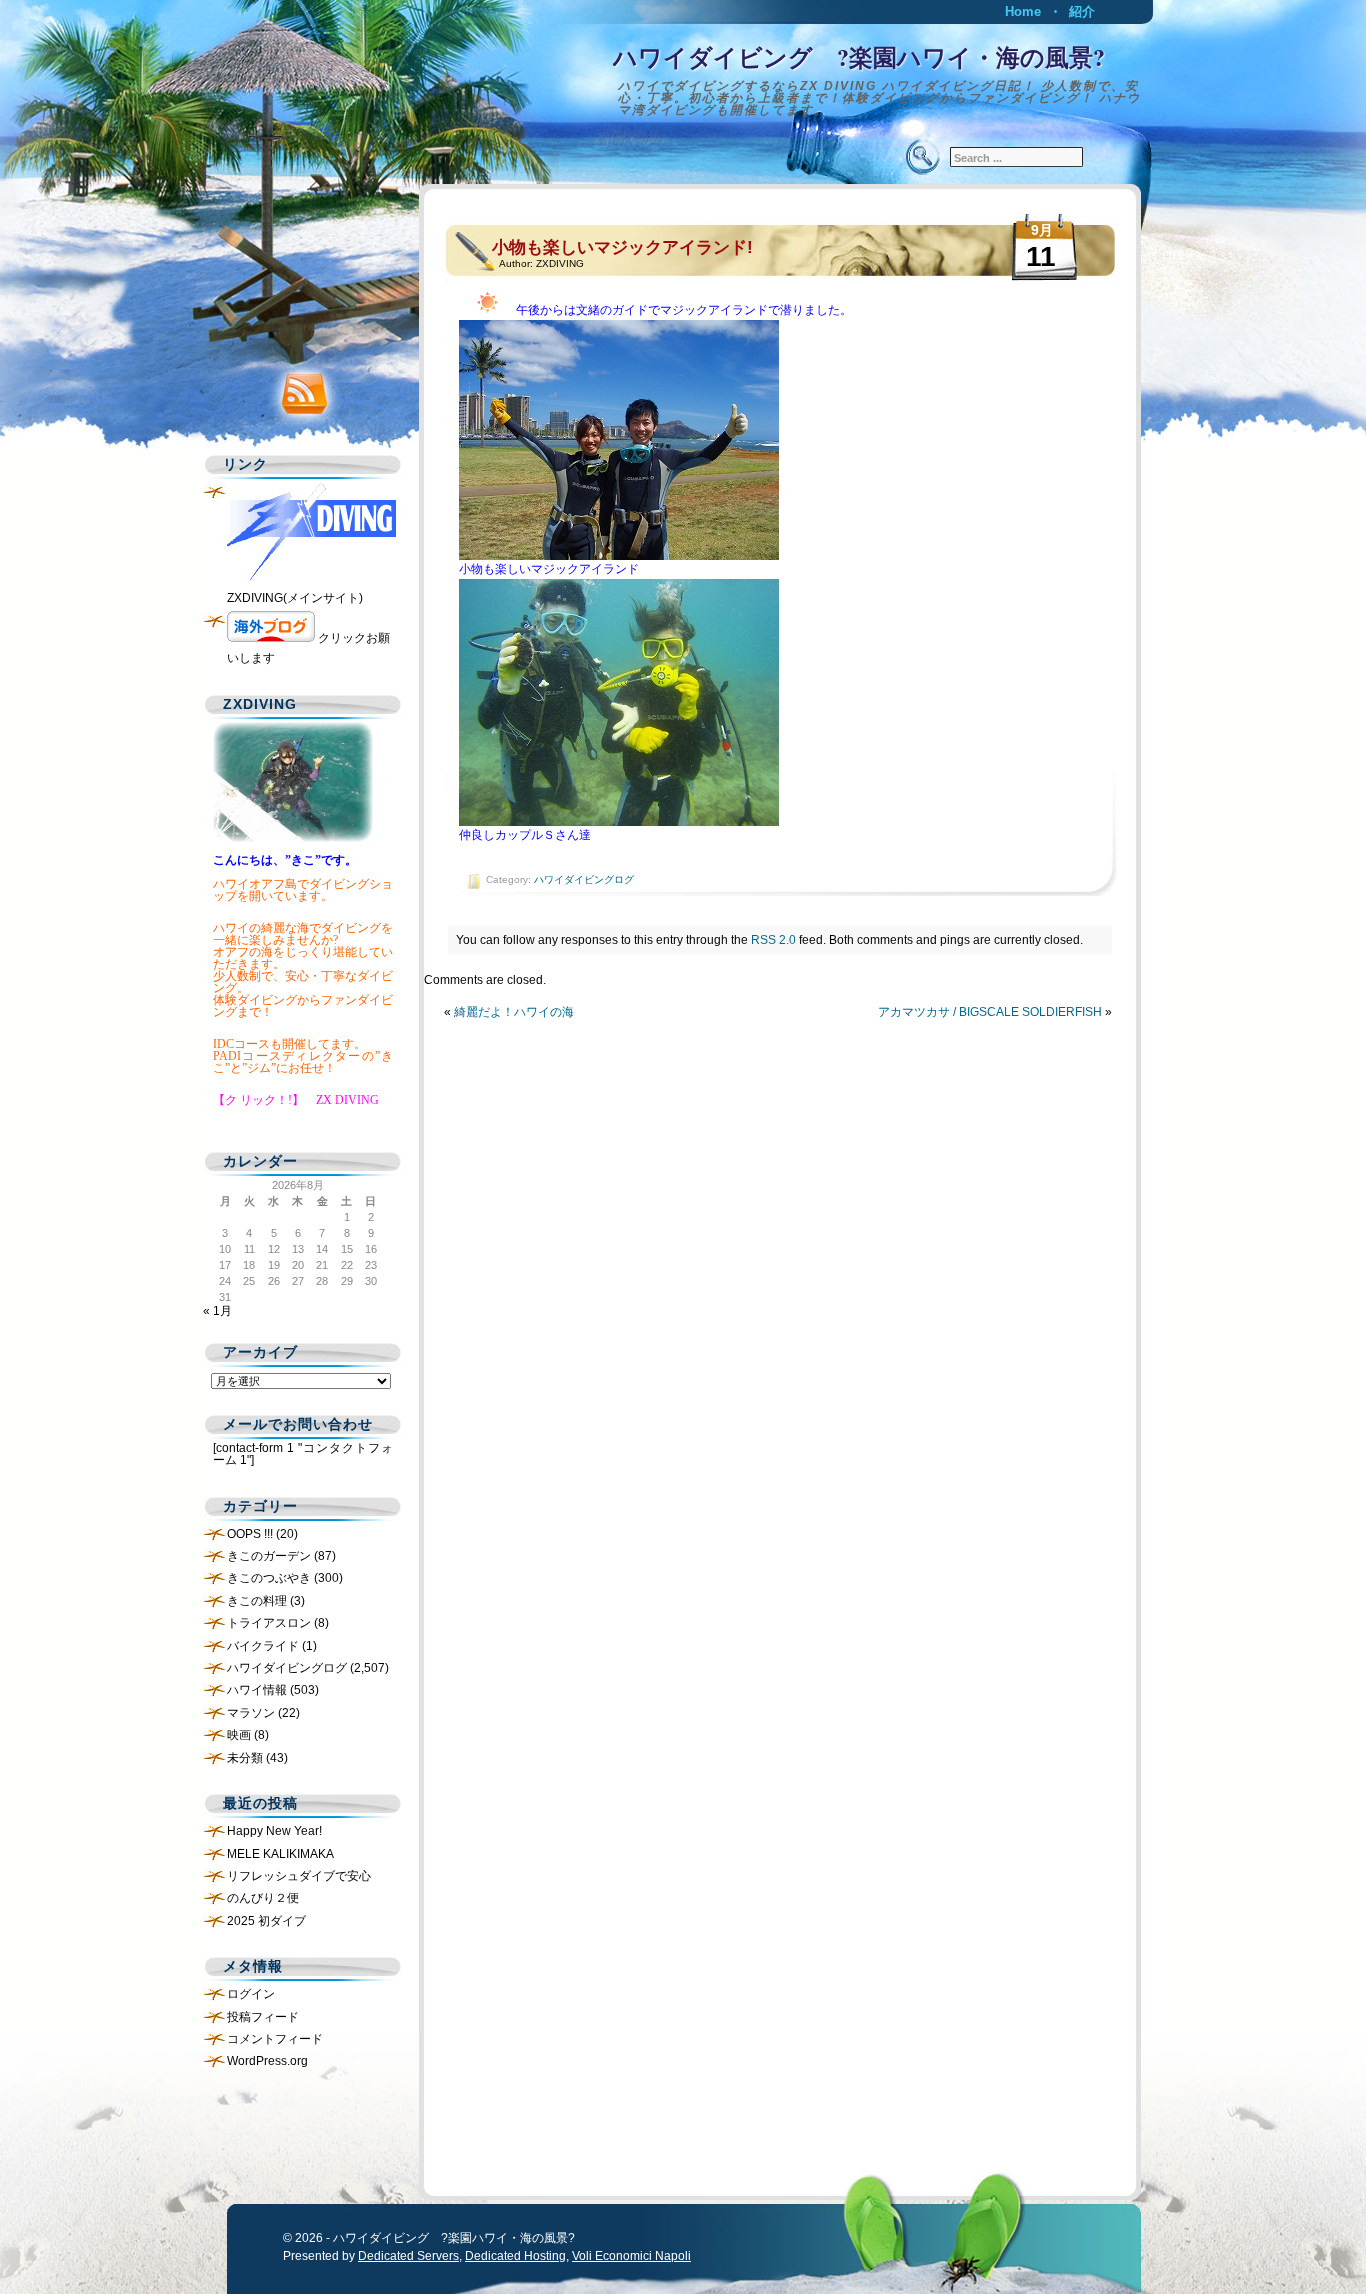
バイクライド (263, 1646)
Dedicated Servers (408, 2256)
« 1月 (217, 1311)
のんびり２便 (263, 1898)
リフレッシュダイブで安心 (299, 1876)
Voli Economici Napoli (631, 2256)
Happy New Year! (274, 1831)
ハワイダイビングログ (584, 879)
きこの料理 (257, 1601)
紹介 (1082, 11)
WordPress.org (267, 2061)
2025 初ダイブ (266, 1921)
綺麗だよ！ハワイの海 (514, 1012)
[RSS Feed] (298, 389)
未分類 (245, 1758)
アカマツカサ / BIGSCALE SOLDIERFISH (990, 1012)
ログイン (251, 1994)
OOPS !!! (250, 1534)
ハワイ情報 (257, 1690)
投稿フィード (263, 2017)
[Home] (683, 75)
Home (1023, 11)
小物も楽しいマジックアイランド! (622, 247)
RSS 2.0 (773, 940)
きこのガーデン (269, 1556)
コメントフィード (275, 2039)
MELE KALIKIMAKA (280, 1854)
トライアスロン (269, 1623)
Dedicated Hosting (515, 2256)
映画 (239, 1735)
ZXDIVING (560, 263)
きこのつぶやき (269, 1578)
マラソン (251, 1713)
